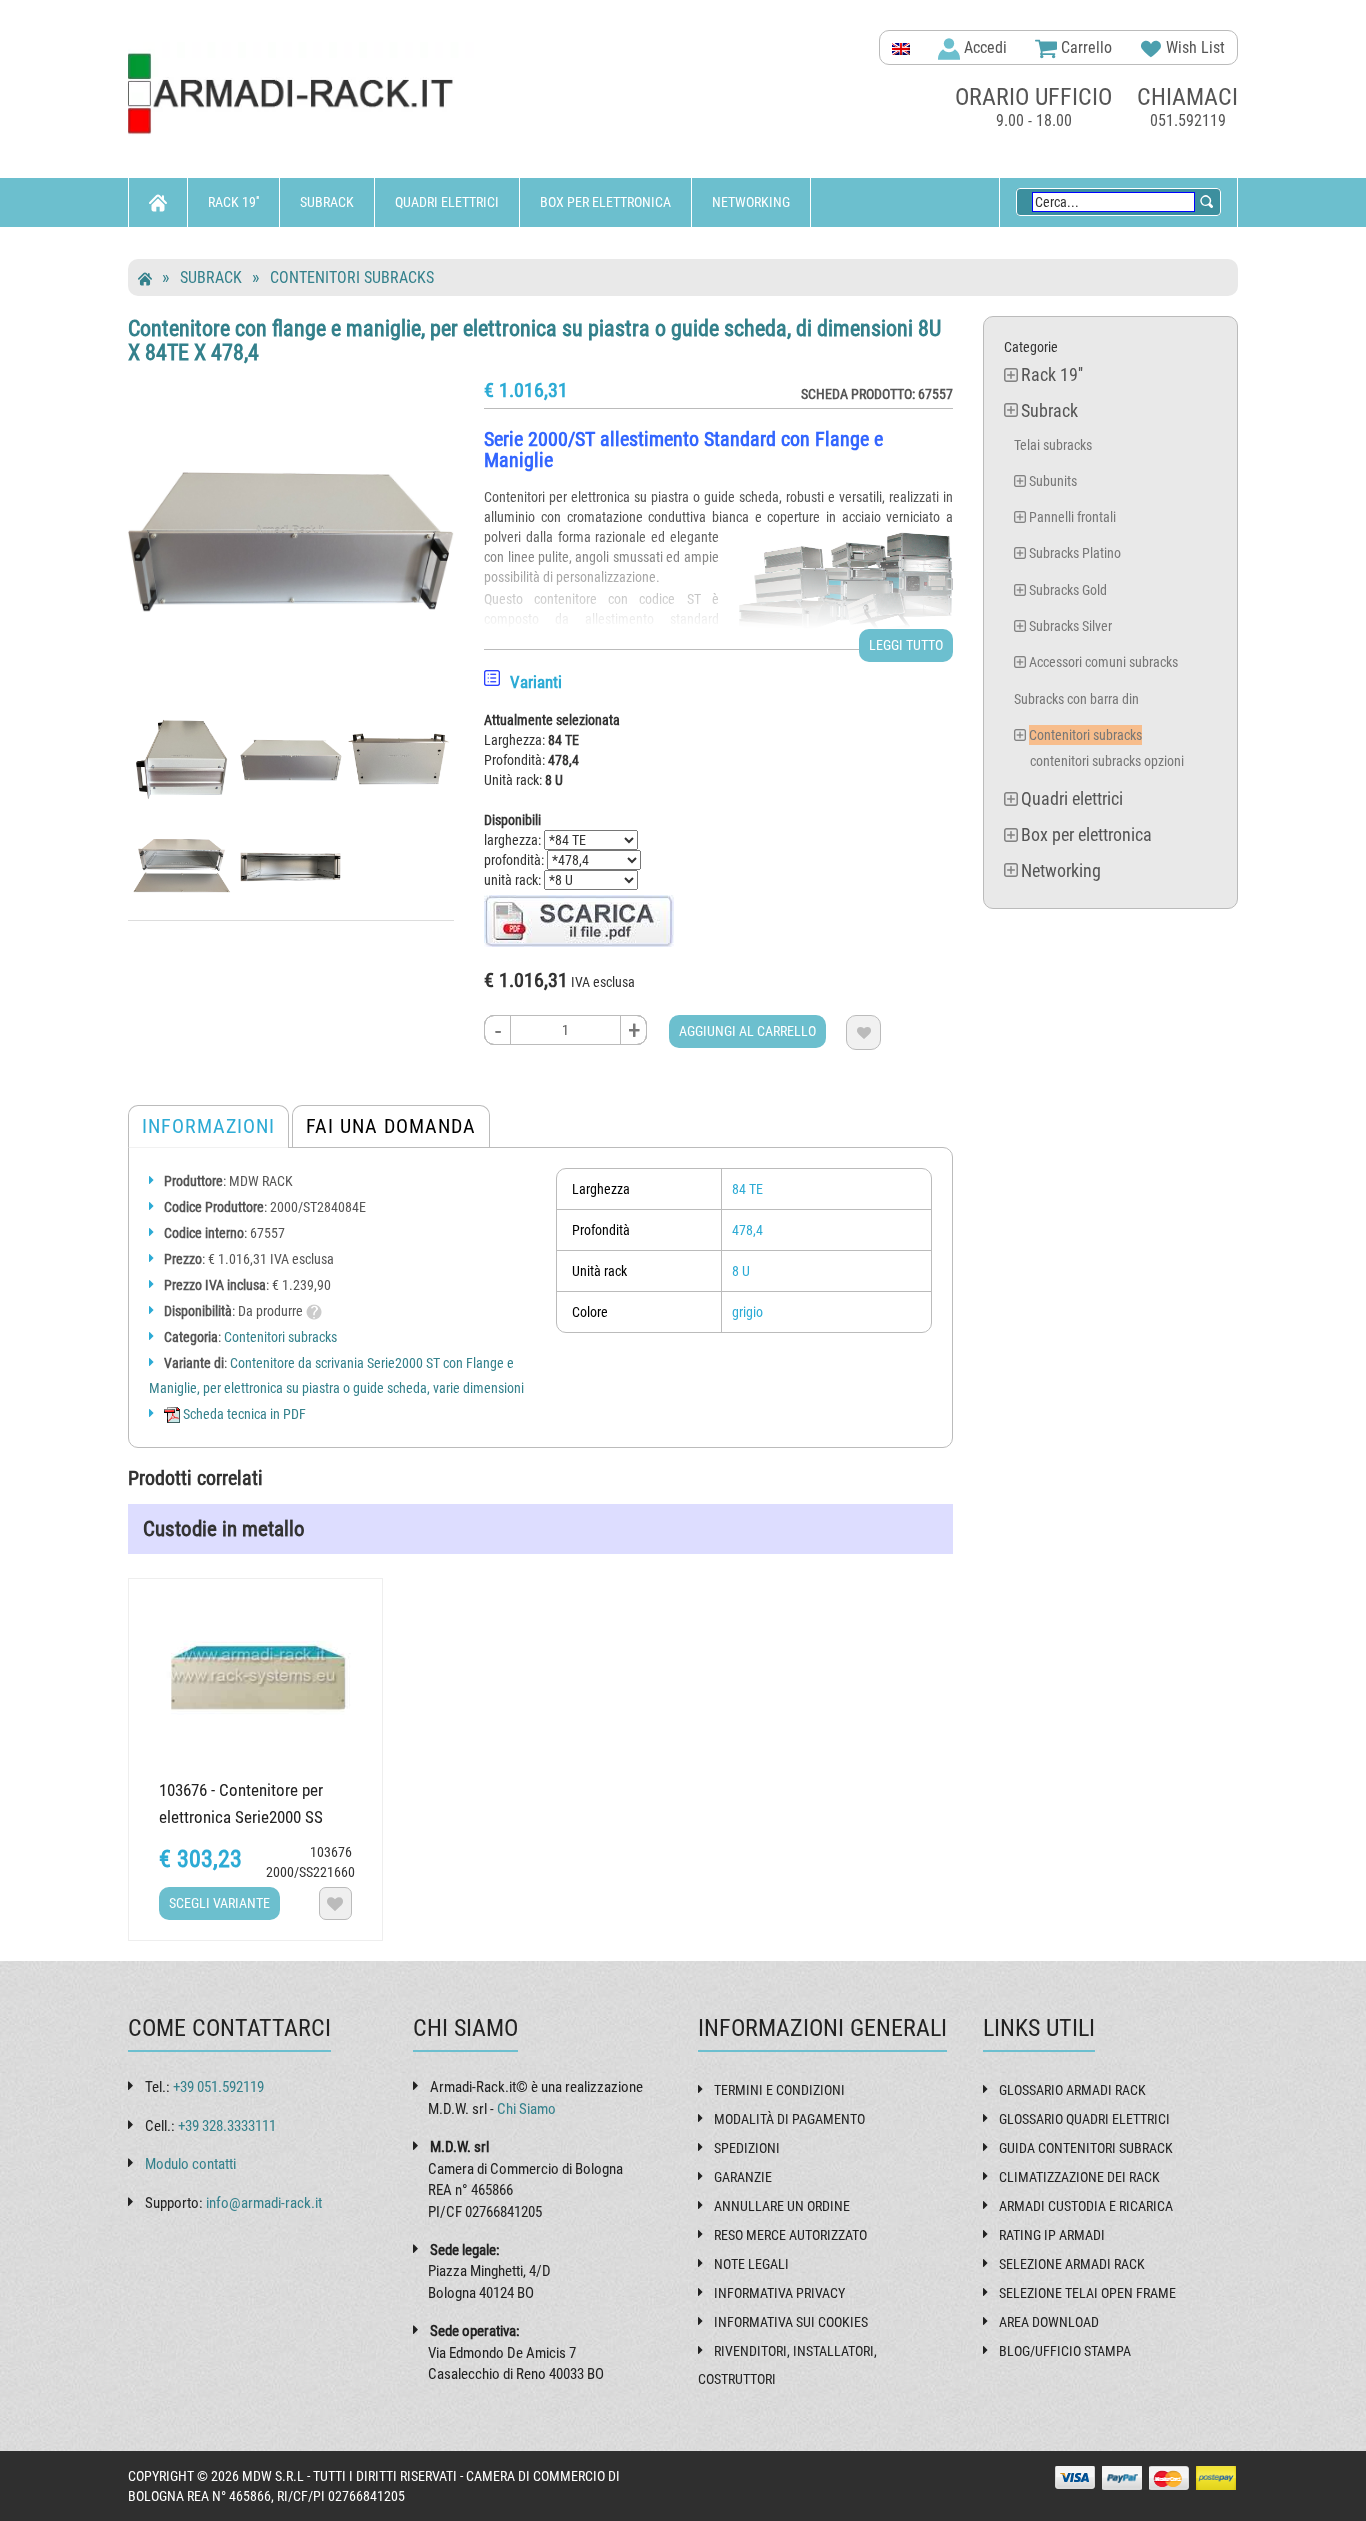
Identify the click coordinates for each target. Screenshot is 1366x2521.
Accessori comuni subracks (1103, 662)
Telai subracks (1053, 445)
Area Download (1049, 2322)
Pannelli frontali (1072, 517)
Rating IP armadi (1052, 2235)
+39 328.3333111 (227, 2126)
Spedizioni (747, 2148)
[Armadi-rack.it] (303, 94)
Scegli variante (219, 1903)
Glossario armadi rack (1072, 2090)
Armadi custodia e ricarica (1086, 2206)
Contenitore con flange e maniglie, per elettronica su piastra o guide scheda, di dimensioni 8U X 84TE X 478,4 (534, 340)
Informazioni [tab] (208, 1126)
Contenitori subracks (352, 277)
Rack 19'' (233, 202)
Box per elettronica (605, 202)
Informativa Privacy (779, 2293)
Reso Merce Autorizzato (790, 2235)
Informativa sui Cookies (791, 2322)
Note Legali (751, 2264)
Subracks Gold (1068, 590)
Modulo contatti (190, 2164)
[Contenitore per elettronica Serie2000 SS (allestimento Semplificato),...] (255, 1675)
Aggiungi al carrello (747, 1031)
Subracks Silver (1070, 626)
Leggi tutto (906, 645)
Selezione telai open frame (1087, 2293)
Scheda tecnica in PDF (243, 1414)
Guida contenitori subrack (1086, 2148)
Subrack (327, 202)
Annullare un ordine (782, 2206)
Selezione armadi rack (1072, 2264)
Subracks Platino (1075, 553)
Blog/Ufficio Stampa (1065, 2351)
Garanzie (743, 2177)
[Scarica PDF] (579, 920)
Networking (751, 202)
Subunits (1053, 481)
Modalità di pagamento (789, 2119)
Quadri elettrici (447, 202)
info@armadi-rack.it (264, 2203)
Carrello (1084, 47)
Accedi (983, 47)
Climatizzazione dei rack (1079, 2177)
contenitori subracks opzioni (1107, 761)
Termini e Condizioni (779, 2090)
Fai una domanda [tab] (391, 1126)
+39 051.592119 (218, 2087)
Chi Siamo (526, 2109)
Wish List (1193, 47)
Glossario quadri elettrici (1084, 2119)
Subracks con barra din (1076, 699)
